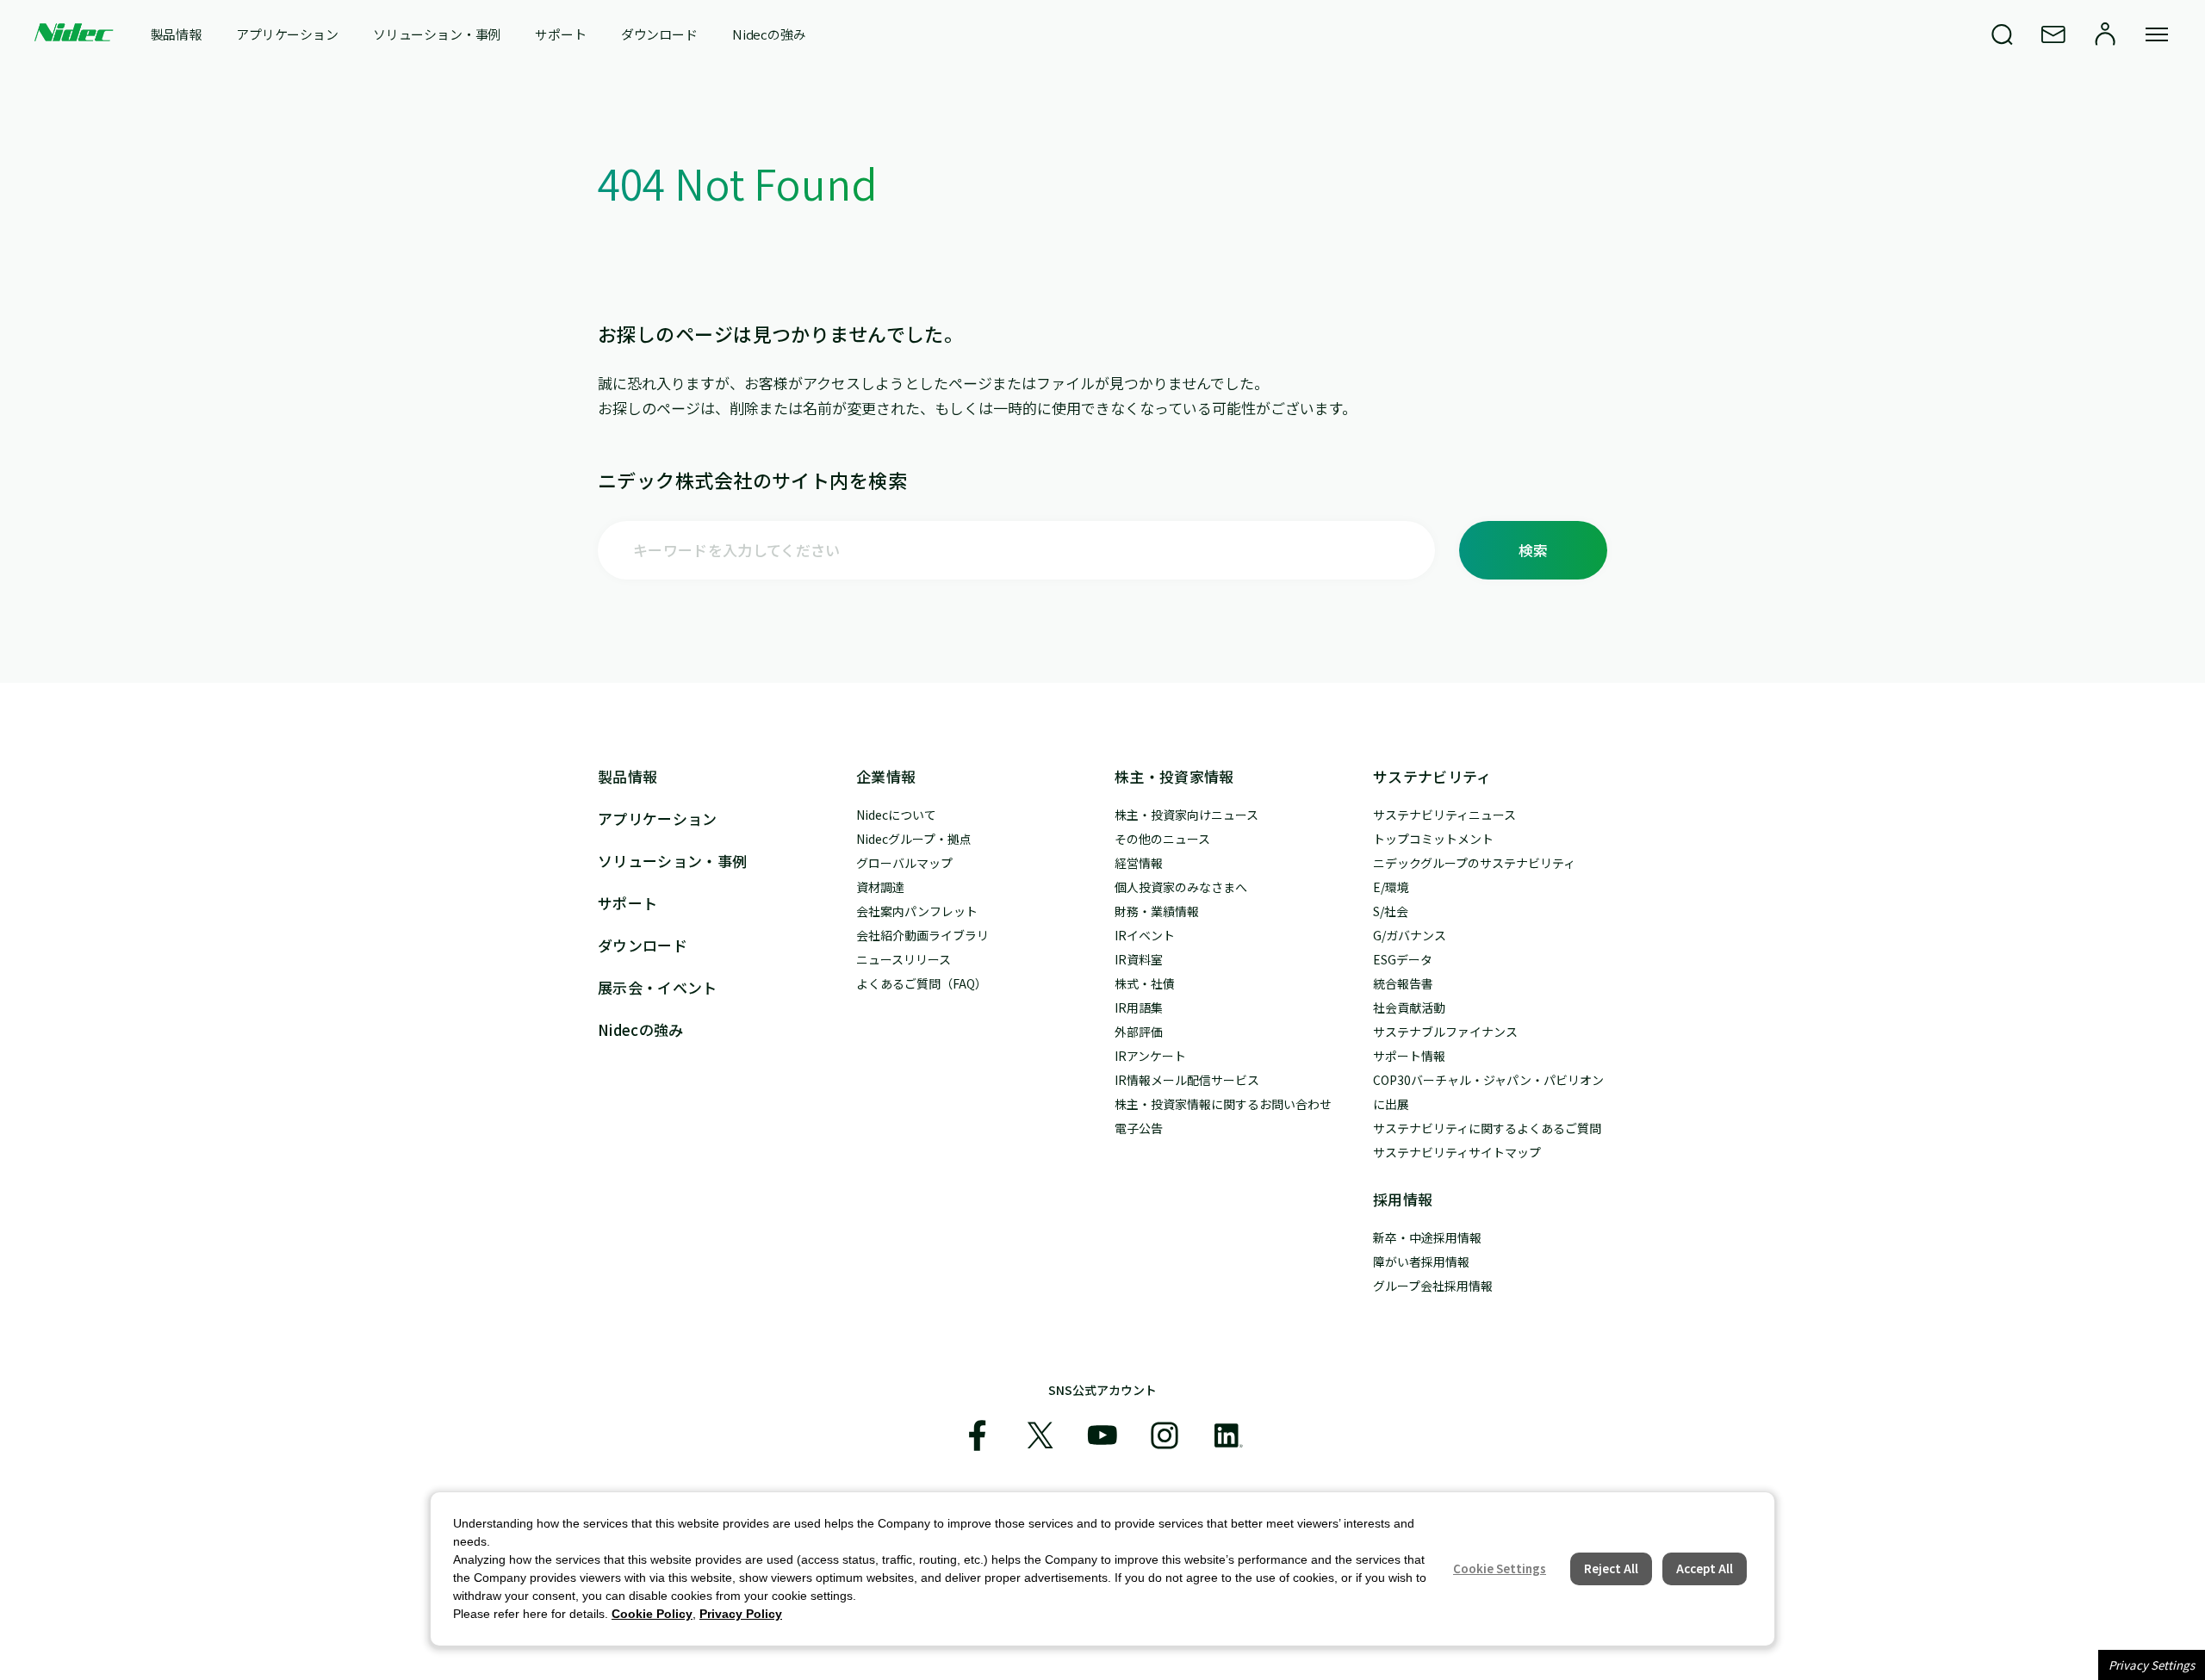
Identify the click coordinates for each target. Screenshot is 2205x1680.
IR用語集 (1139, 1007)
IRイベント (1145, 935)
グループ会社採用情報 (1433, 1286)
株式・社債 (1145, 983)
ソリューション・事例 (437, 34)
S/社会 (1391, 911)
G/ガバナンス (1410, 935)
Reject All (1611, 1568)
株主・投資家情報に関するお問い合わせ (1223, 1104)
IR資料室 (1139, 959)
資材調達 (880, 887)
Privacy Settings (2152, 1665)
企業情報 (886, 776)
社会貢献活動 (1409, 1007)
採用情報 (1403, 1199)
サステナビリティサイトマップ (1457, 1152)
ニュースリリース (904, 959)
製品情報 (176, 34)
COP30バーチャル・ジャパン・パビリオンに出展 (1488, 1092)
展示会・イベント (658, 987)
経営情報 (1139, 863)
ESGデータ (1403, 959)
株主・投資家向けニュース (1186, 815)
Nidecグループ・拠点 (914, 839)
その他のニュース (1162, 839)
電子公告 (1139, 1128)
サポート (560, 34)
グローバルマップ (904, 863)
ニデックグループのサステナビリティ (1474, 863)
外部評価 (1139, 1032)
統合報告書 (1403, 983)
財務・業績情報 (1157, 911)
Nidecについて (896, 815)
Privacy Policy (741, 1614)
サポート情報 (1409, 1056)
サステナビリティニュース (1444, 815)
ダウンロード (659, 34)
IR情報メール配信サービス (1187, 1080)
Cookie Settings (1500, 1568)
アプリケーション (287, 34)
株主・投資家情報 (1174, 776)
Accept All (1705, 1568)
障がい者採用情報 (1421, 1262)
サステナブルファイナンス (1445, 1032)
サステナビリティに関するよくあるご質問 (1487, 1128)
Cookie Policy (652, 1614)
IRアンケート (1150, 1056)
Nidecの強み (769, 34)
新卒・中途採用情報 (1427, 1237)
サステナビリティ (1432, 776)
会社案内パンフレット (917, 911)
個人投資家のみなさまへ (1181, 887)
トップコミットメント (1433, 839)
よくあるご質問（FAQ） (922, 983)
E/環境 (1391, 887)
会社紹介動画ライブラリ (922, 935)
